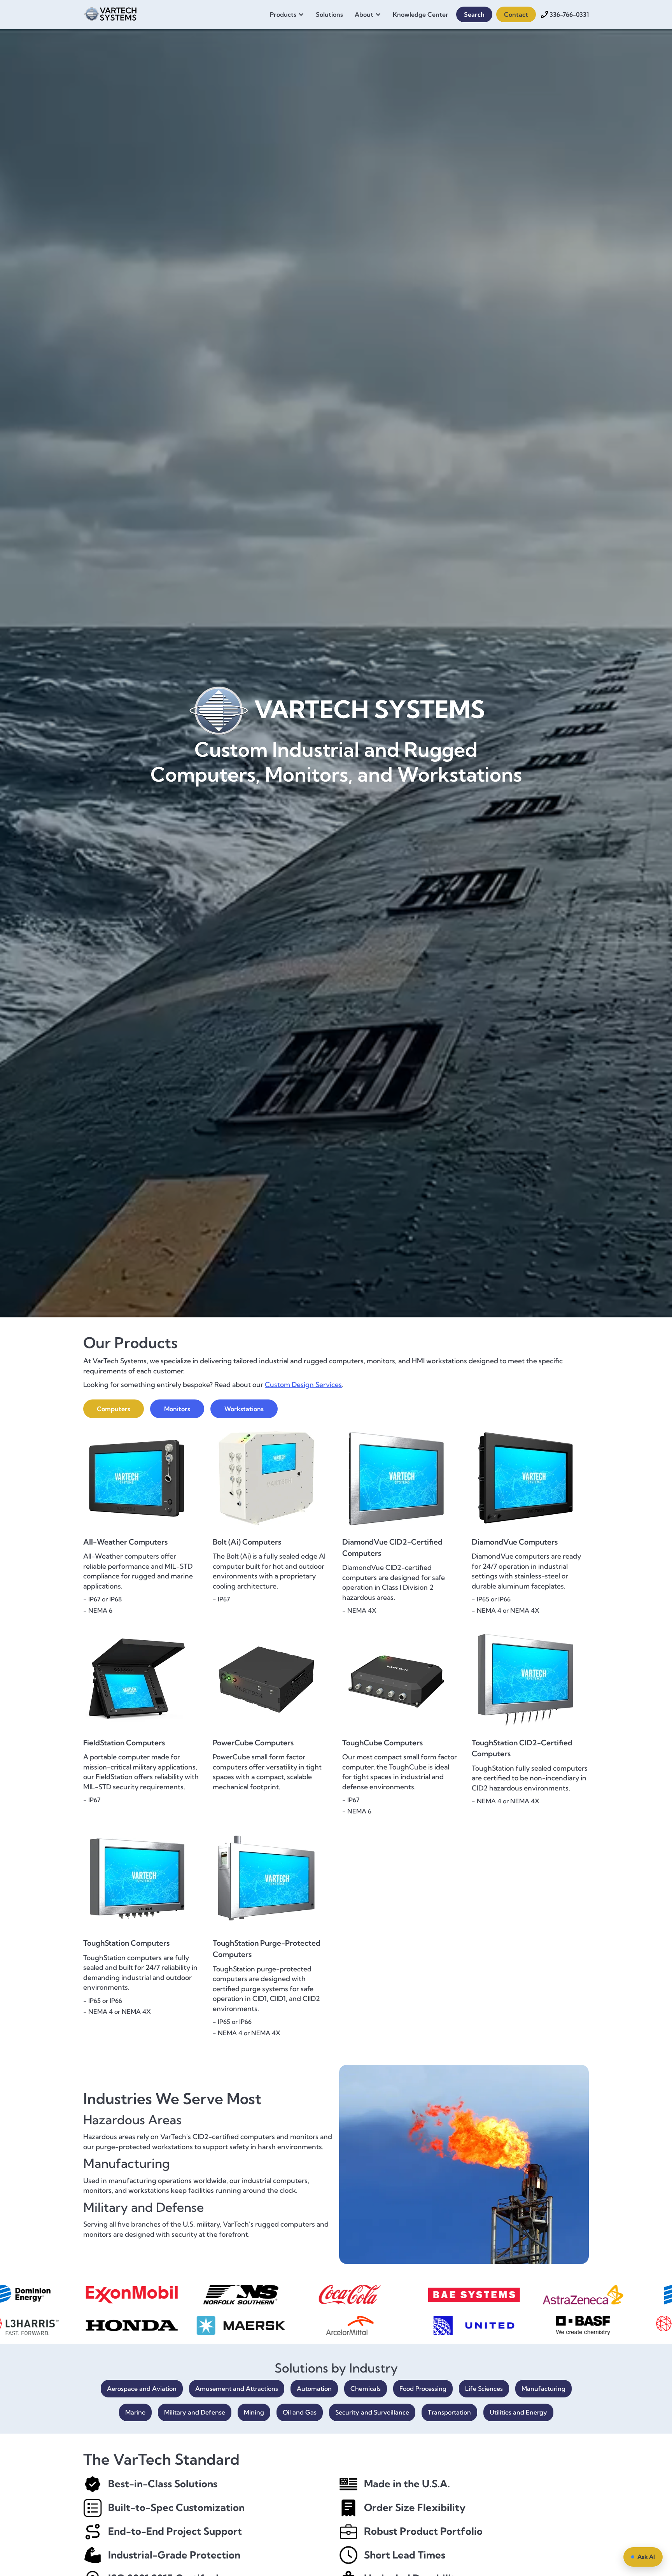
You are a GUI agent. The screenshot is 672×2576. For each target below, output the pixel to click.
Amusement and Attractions (237, 2388)
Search (474, 14)
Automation (314, 2388)
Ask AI (646, 2557)
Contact (516, 14)
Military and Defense (195, 2412)
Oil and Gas (300, 2412)
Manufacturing (543, 2388)
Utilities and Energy (518, 2412)
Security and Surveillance (372, 2412)
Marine (135, 2412)
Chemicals (366, 2388)
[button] (289, 14)
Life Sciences (484, 2388)
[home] (110, 13)
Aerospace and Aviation (142, 2388)
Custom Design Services (303, 1384)
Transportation (449, 2412)
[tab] (114, 1409)
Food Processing (423, 2388)
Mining (254, 2412)
